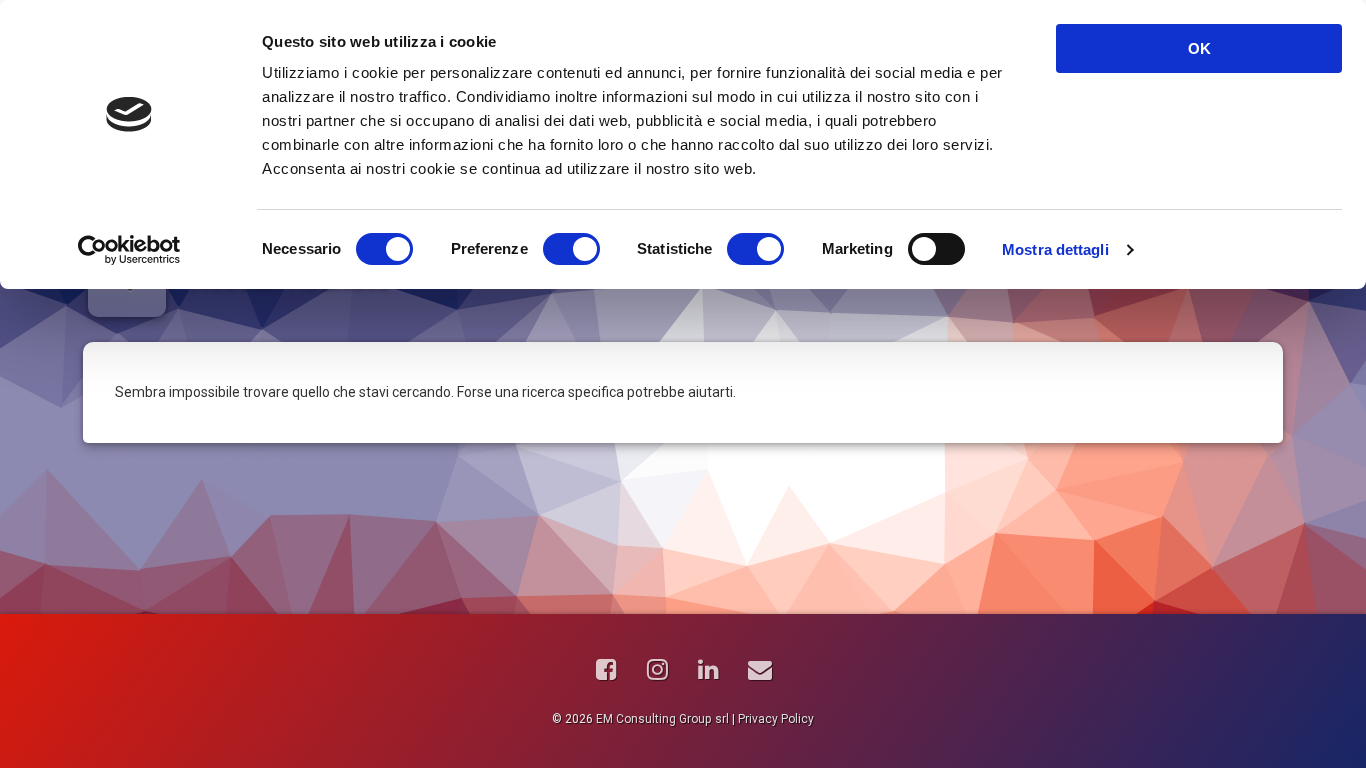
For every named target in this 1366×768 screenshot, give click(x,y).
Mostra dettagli (1055, 249)
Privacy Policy (776, 719)
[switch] (571, 249)
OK (1199, 48)
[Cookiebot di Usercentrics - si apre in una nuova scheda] (129, 250)
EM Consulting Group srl (662, 719)
